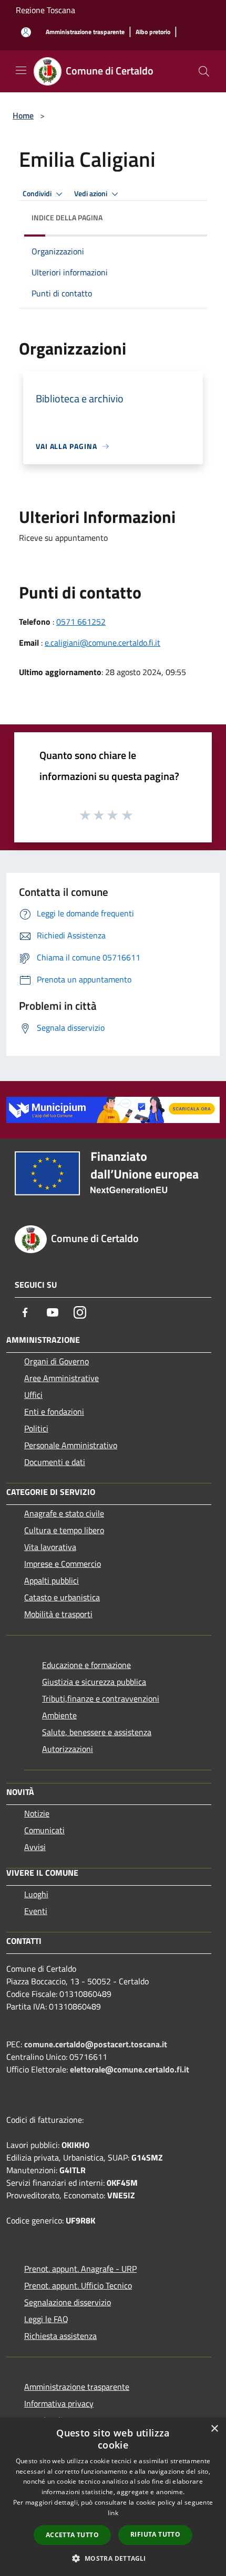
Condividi (38, 194)
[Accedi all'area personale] (26, 32)
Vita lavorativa (50, 1547)
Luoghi (36, 1894)
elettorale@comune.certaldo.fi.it (130, 2069)
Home (23, 115)
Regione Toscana (45, 10)
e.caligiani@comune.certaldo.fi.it (102, 643)
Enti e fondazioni (54, 1412)
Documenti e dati (55, 1462)
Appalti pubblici (52, 1580)
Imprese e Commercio (63, 1564)
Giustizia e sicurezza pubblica (94, 1682)
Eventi (36, 1911)
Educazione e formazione (86, 1665)
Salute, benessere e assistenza (97, 1732)
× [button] (214, 2429)
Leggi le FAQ (46, 2319)
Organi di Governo (56, 1361)
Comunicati (44, 1830)
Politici (36, 1428)
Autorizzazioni (68, 1749)
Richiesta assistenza (60, 2336)
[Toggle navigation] (21, 70)
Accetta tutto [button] (72, 2535)
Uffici (33, 1395)
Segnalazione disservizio (68, 2302)
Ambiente (59, 1715)
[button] (113, 2558)
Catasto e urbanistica (62, 1597)
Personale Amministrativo (71, 1445)
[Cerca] (204, 71)
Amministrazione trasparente (77, 2387)
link (113, 2513)
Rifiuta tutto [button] (155, 2534)
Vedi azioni (91, 194)
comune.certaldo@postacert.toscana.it (96, 2044)
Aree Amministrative (61, 1378)
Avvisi (35, 1847)
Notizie (37, 1813)
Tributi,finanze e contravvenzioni (101, 1698)
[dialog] (113, 2497)
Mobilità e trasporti (58, 1614)
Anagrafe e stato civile (64, 1513)
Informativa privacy (59, 2403)
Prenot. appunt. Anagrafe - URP (80, 2269)
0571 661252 (81, 622)
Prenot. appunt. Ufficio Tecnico (78, 2285)
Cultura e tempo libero (64, 1530)
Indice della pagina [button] (67, 217)
